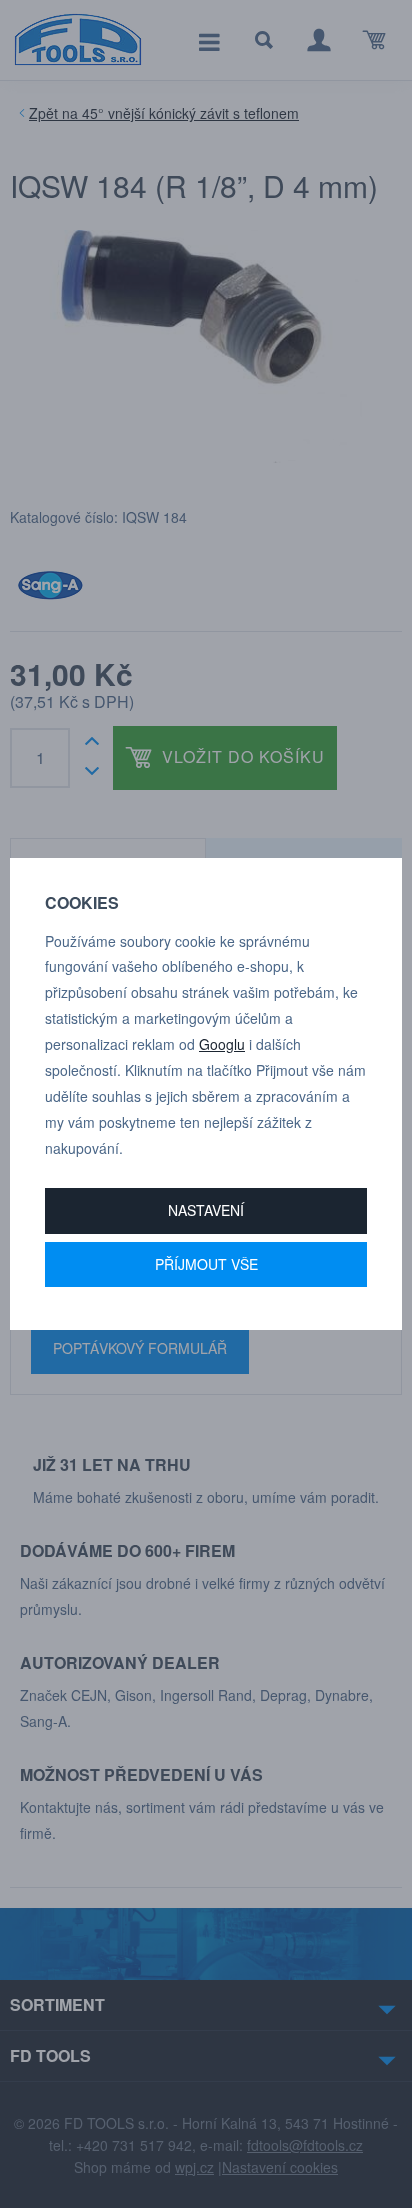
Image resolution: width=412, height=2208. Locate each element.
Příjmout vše (206, 1264)
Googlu (222, 1044)
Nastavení (206, 1210)
